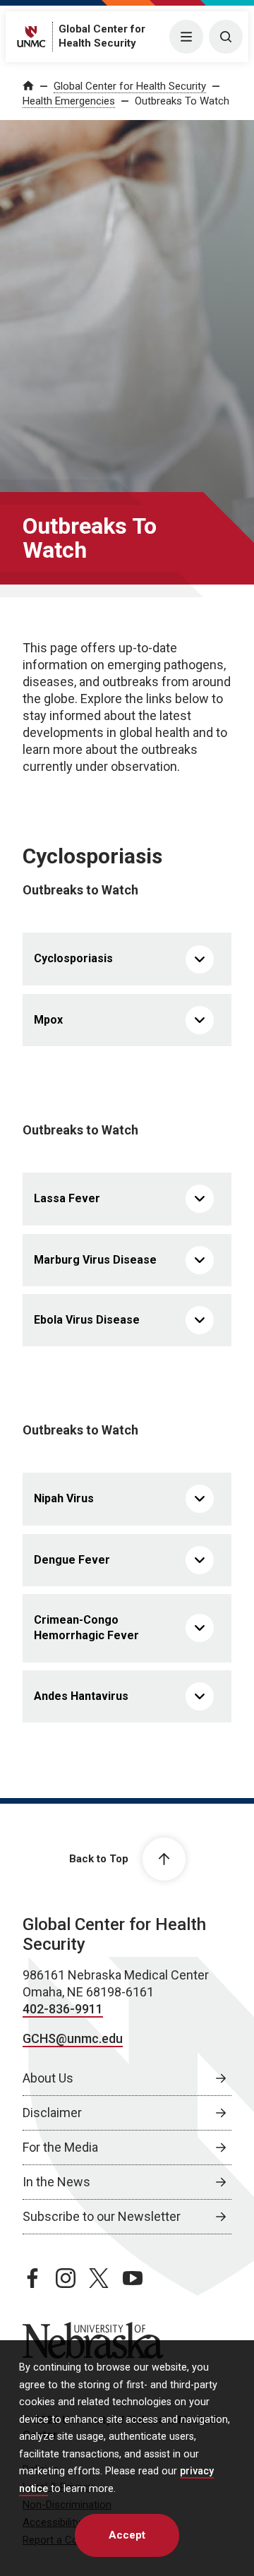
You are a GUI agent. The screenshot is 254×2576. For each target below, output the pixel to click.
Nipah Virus (64, 1498)
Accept (127, 2535)
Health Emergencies (69, 101)
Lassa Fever (67, 1198)
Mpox (48, 1020)
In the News (56, 2182)
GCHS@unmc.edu (73, 2038)
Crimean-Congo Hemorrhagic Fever (86, 1628)
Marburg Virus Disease (95, 1260)
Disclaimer (52, 2113)
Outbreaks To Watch (182, 101)
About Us (48, 2078)
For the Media (60, 2147)
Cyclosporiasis (73, 958)
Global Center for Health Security (130, 86)
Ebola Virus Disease (87, 1320)
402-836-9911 (63, 2009)
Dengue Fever (72, 1560)
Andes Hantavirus (81, 1696)
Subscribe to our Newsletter (102, 2216)
